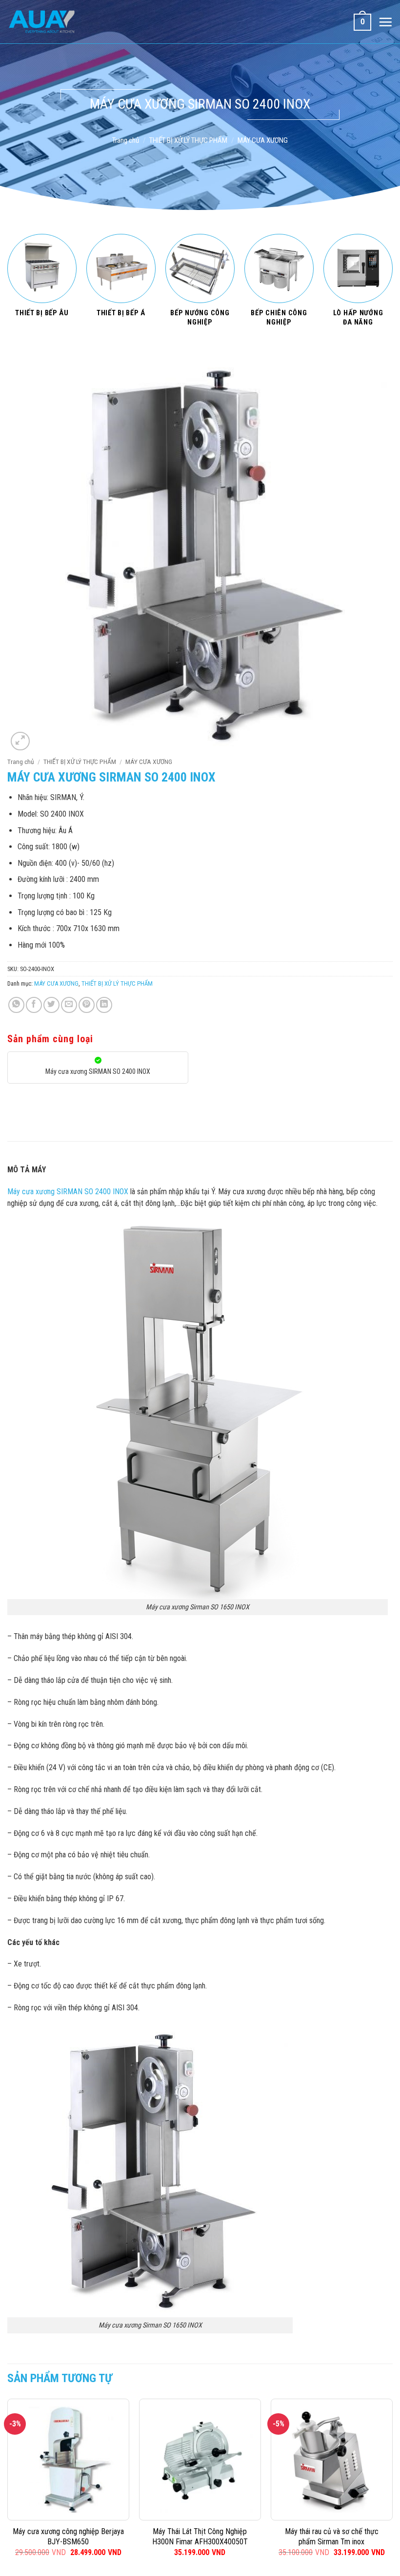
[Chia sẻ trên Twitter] (51, 1005)
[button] (20, 741)
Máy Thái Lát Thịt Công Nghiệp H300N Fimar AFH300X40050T (200, 2537)
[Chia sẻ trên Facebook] (34, 1005)
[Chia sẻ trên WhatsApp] (16, 1005)
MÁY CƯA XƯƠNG (263, 140)
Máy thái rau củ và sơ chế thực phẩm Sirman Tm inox (332, 2537)
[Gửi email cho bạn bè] (69, 1005)
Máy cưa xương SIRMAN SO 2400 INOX (68, 1192)
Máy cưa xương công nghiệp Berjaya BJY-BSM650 (68, 2537)
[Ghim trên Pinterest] (87, 1005)
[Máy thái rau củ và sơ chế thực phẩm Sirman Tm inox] (332, 2460)
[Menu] (385, 22)
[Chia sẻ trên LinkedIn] (104, 1005)
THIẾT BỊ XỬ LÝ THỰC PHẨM (188, 140)
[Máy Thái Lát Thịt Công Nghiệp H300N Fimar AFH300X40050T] (200, 2460)
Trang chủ (126, 140)
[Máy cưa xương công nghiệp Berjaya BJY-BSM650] (68, 2460)
